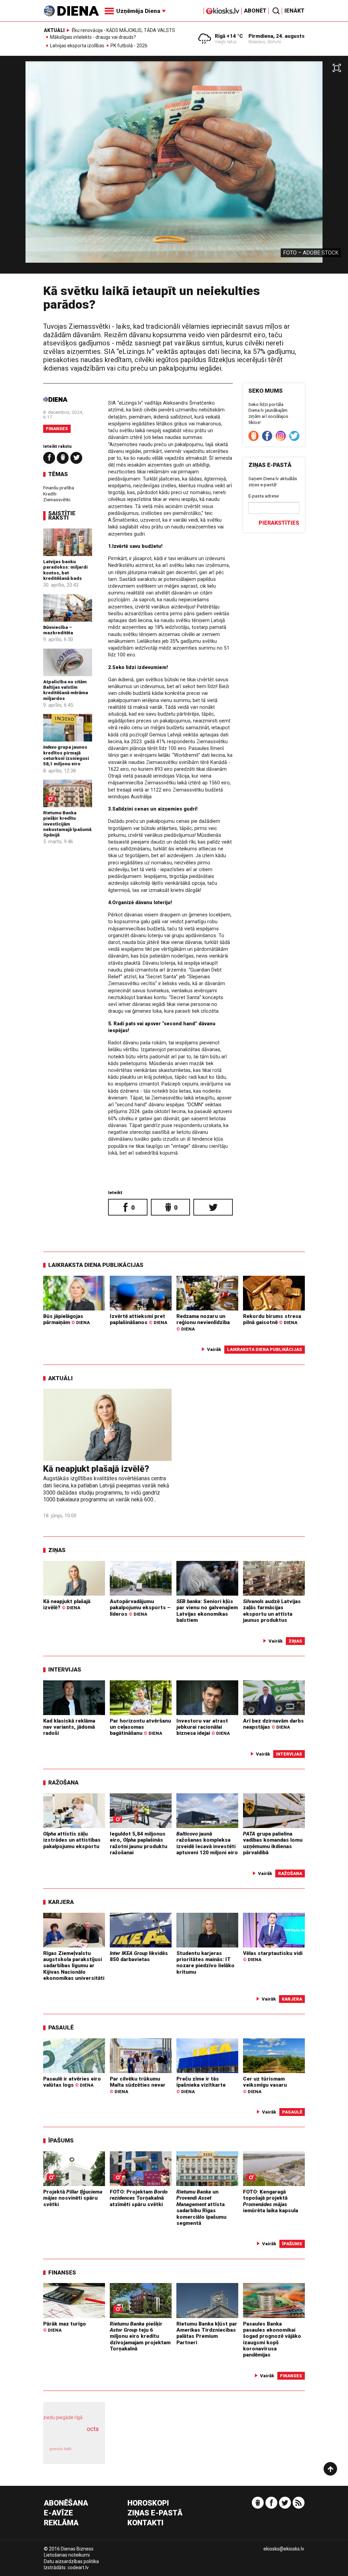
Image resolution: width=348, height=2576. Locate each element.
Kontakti (145, 2523)
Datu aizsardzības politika (71, 2561)
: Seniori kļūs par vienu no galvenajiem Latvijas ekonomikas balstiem (207, 1611)
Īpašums (61, 2140)
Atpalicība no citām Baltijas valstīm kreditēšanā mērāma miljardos (66, 690)
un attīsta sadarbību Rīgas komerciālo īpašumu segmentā (201, 2207)
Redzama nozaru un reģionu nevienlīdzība (203, 1322)
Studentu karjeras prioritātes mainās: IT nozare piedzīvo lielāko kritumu (205, 1963)
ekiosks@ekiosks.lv (284, 2549)
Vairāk (214, 1349)
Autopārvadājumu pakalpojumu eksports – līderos (140, 1608)
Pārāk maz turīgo (65, 2327)
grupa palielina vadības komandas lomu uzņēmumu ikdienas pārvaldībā (273, 1843)
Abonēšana (66, 2503)
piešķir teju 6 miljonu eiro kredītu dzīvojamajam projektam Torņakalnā (140, 2336)
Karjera (61, 1902)
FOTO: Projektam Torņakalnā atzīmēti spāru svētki (139, 2198)
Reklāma (61, 2523)
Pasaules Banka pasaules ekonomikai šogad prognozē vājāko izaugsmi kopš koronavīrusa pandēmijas (272, 2339)
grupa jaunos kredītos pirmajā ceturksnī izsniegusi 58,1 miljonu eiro (66, 755)
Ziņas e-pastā (155, 2513)
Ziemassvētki (57, 500)
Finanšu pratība (59, 488)
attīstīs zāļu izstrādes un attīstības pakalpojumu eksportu (72, 1840)
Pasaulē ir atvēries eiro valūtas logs (72, 2082)
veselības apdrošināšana (72, 2436)
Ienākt (294, 11)
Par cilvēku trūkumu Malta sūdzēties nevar (138, 2085)
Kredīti (50, 494)
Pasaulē (61, 2027)
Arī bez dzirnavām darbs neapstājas (273, 1724)
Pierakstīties (279, 523)
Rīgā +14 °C (229, 36)
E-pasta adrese (264, 496)
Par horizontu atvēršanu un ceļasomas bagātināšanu (140, 1727)
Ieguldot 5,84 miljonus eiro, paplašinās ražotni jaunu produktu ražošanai (138, 1843)
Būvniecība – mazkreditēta (58, 630)
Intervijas (65, 1669)
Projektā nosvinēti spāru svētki (73, 2198)
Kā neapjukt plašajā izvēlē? (96, 1469)
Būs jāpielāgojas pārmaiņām (66, 1319)
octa (93, 2429)
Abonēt (255, 11)
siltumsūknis (88, 2452)
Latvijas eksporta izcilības (77, 46)
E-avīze (58, 2513)
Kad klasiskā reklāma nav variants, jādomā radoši (69, 1727)
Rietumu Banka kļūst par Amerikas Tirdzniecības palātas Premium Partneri (207, 2333)
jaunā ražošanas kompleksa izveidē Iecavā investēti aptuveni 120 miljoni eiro (207, 1843)
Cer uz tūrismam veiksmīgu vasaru (265, 2085)
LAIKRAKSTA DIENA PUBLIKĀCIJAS (96, 1265)
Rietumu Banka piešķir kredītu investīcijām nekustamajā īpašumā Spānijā (67, 824)
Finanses (57, 429)
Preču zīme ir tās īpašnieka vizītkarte (201, 2085)
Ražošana (63, 1782)
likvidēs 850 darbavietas (139, 1956)
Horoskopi (148, 2503)
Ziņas (57, 1550)
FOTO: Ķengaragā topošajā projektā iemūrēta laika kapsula (271, 2201)
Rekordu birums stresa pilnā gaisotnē (272, 1319)
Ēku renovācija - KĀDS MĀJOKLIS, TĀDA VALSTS (123, 30)
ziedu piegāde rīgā (63, 2417)
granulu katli (60, 2449)
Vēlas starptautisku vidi (273, 1956)
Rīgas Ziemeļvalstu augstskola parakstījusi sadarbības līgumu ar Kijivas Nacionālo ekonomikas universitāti (74, 1966)
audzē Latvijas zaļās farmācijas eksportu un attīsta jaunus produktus (272, 1611)
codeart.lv (78, 2567)
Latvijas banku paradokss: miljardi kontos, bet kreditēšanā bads (65, 570)
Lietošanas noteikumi (67, 2555)
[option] (174, 167)
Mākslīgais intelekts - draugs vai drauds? (93, 37)
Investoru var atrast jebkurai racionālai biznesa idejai (203, 1727)
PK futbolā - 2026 (129, 46)
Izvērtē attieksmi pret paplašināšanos (138, 1319)
